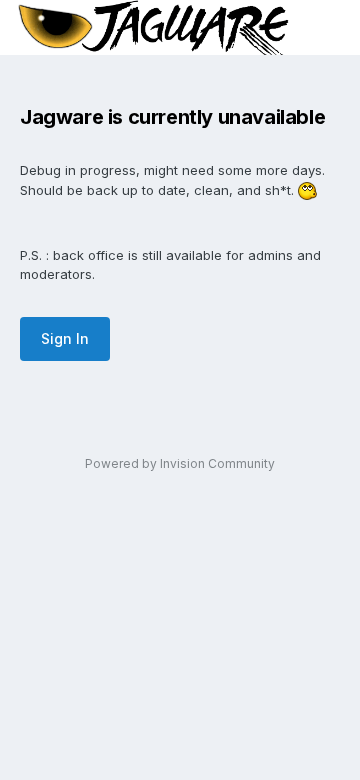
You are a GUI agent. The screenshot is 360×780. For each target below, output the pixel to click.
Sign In (65, 338)
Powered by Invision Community (180, 463)
